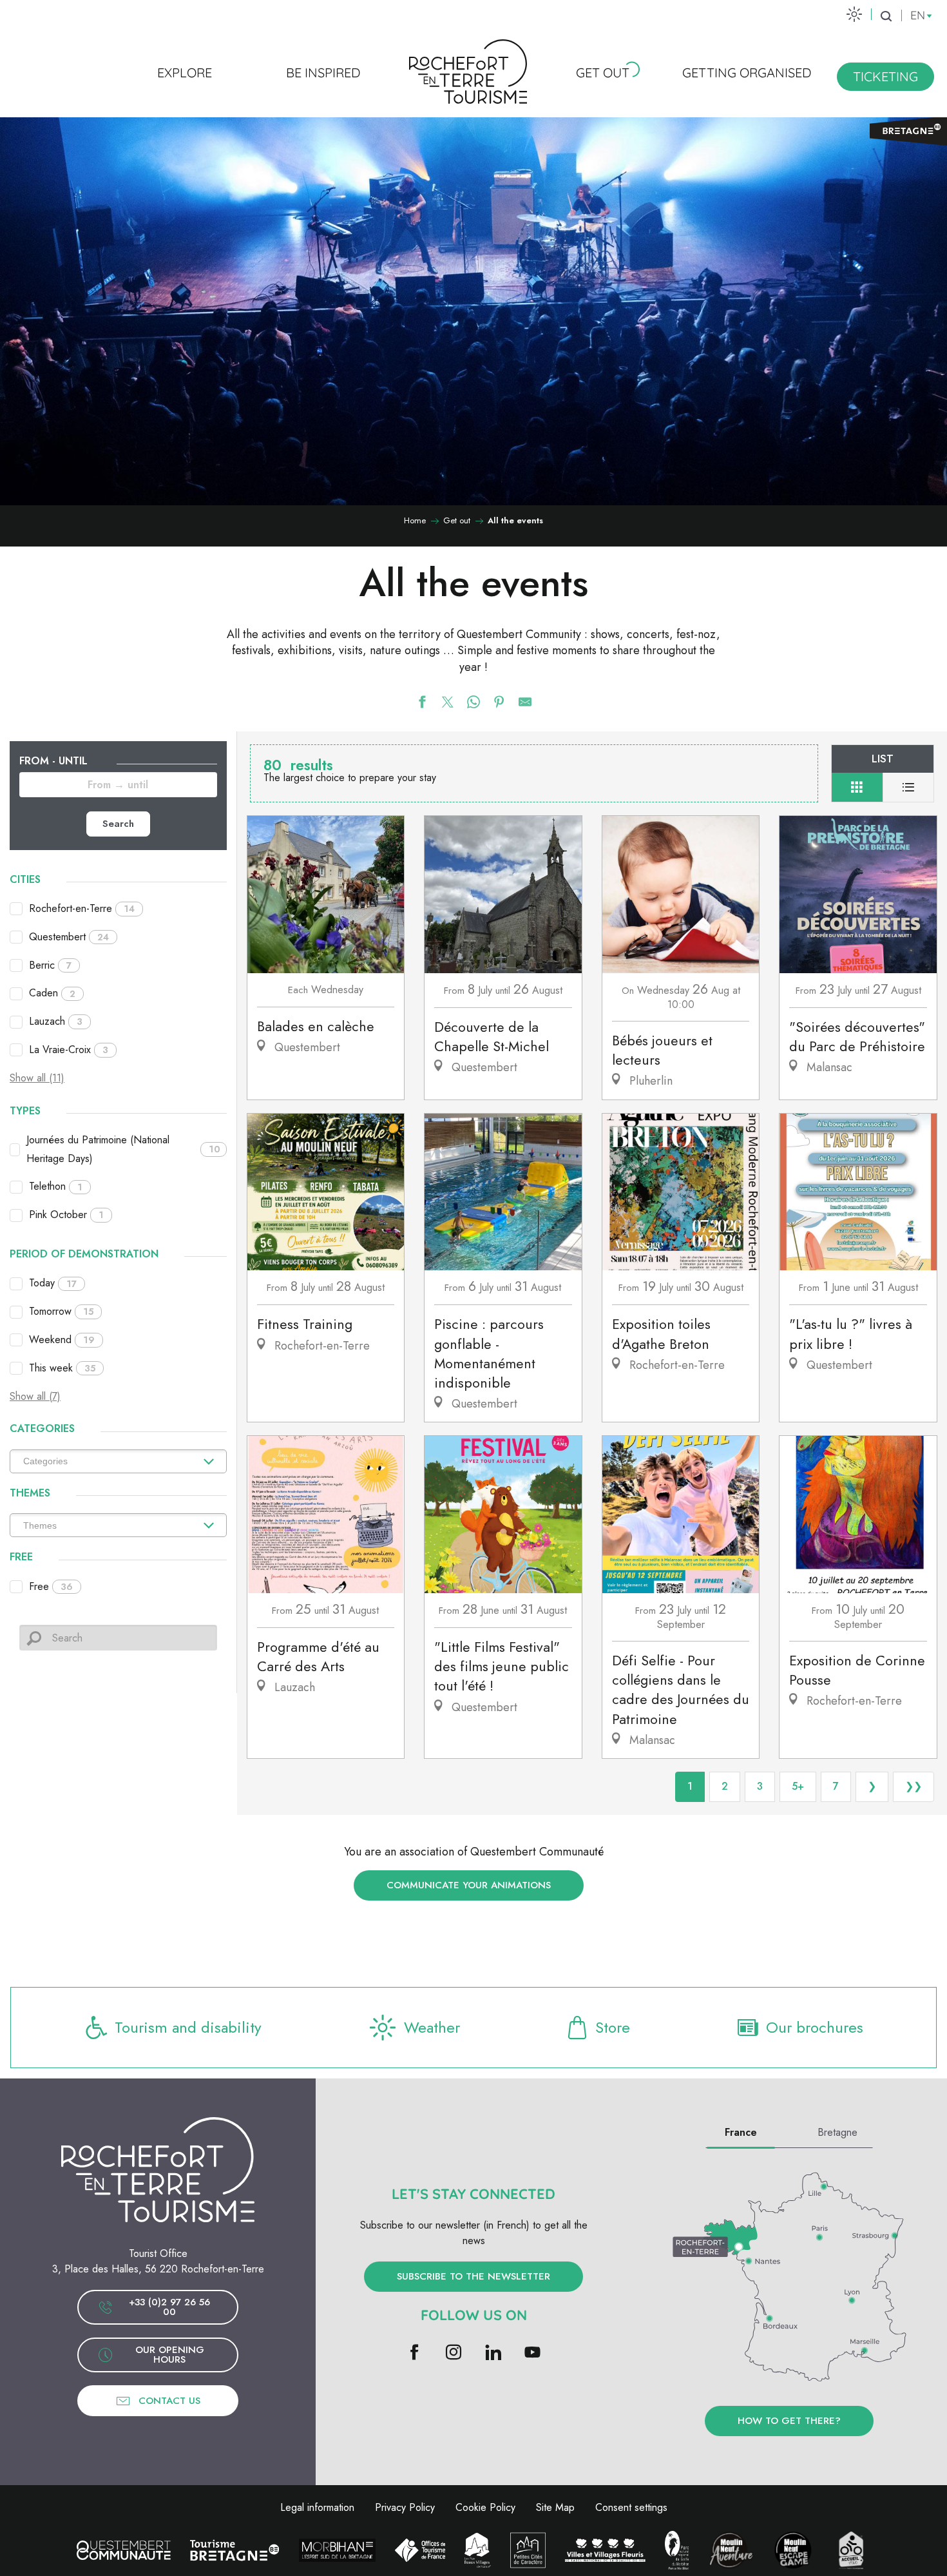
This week (62, 1368)
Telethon (56, 1186)
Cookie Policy (485, 2507)
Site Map (555, 2507)
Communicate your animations (469, 1885)
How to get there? (789, 2421)
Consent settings (631, 2507)
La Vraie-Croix (69, 1050)
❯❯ (914, 1786)
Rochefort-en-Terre (82, 908)
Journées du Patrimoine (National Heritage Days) (123, 1149)
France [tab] (741, 2132)
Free (51, 1586)
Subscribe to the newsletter (473, 2276)
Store (613, 2027)
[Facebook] (415, 2353)
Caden (52, 993)
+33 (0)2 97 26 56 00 (169, 2307)
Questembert (69, 937)
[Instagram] (454, 2353)
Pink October (66, 1215)
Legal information (317, 2507)
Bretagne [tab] (837, 2132)
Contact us (169, 2401)
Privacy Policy (405, 2507)
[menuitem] (185, 72)
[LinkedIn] (493, 2353)
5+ (798, 1786)
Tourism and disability (188, 2027)
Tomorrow (61, 1311)
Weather (432, 2027)
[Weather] (854, 14)
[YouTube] (532, 2353)
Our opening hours (170, 2355)
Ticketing (885, 76)
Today (53, 1283)
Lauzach (56, 1021)
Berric (50, 965)
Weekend (62, 1340)
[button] (886, 16)
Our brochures (815, 2027)
